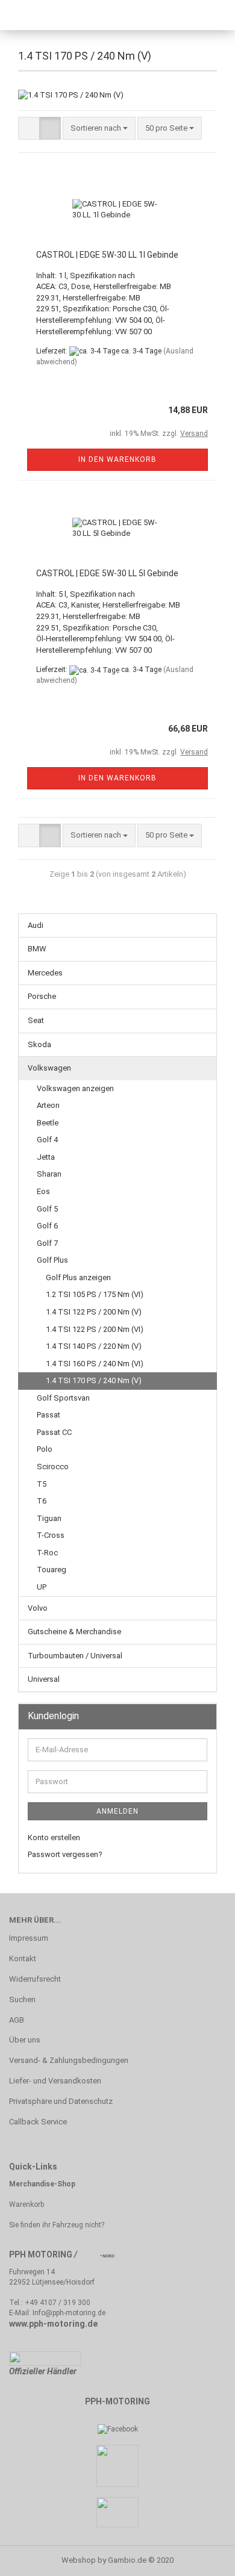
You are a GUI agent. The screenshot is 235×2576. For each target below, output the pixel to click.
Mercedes (45, 973)
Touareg (52, 1570)
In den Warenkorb (117, 459)
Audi (36, 925)
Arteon (48, 1105)
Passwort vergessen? (65, 1854)
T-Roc (47, 1553)
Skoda (39, 1044)
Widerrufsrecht (35, 1979)
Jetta (46, 1157)
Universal (44, 1679)
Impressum (29, 1938)
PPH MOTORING (41, 2254)
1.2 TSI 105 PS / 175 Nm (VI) (95, 1294)
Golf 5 (47, 1209)
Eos (43, 1191)
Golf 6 (47, 1226)
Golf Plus (52, 1260)
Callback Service (38, 2122)
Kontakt (23, 1958)
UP (42, 1587)
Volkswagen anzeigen (75, 1088)
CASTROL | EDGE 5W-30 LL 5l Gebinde (107, 573)
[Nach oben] (202, 2558)
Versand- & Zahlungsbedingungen (69, 2060)
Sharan (49, 1174)
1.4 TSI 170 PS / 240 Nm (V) (94, 1380)
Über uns (25, 2040)
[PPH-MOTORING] (60, 15)
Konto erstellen (54, 1837)
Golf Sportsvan (63, 1398)
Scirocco (53, 1467)
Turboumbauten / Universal (75, 1656)
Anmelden (117, 1811)
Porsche (42, 996)
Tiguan (49, 1518)
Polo (45, 1449)
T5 (42, 1484)
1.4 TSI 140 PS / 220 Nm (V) (94, 1346)
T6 (42, 1501)
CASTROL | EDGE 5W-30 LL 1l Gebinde (107, 255)
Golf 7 (47, 1243)
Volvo (38, 1608)
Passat (49, 1415)
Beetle (48, 1123)
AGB (17, 2020)
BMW (37, 949)
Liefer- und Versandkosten (55, 2081)
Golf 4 (47, 1140)
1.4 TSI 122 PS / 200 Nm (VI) (95, 1329)
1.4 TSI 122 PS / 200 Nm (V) (94, 1312)
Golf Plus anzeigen (78, 1277)
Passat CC (54, 1432)
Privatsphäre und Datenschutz (61, 2101)
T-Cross (51, 1535)
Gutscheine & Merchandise (74, 1632)
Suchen (22, 1999)
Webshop (79, 2560)
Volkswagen (49, 1068)
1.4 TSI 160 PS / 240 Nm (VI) (95, 1364)
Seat (36, 1020)
